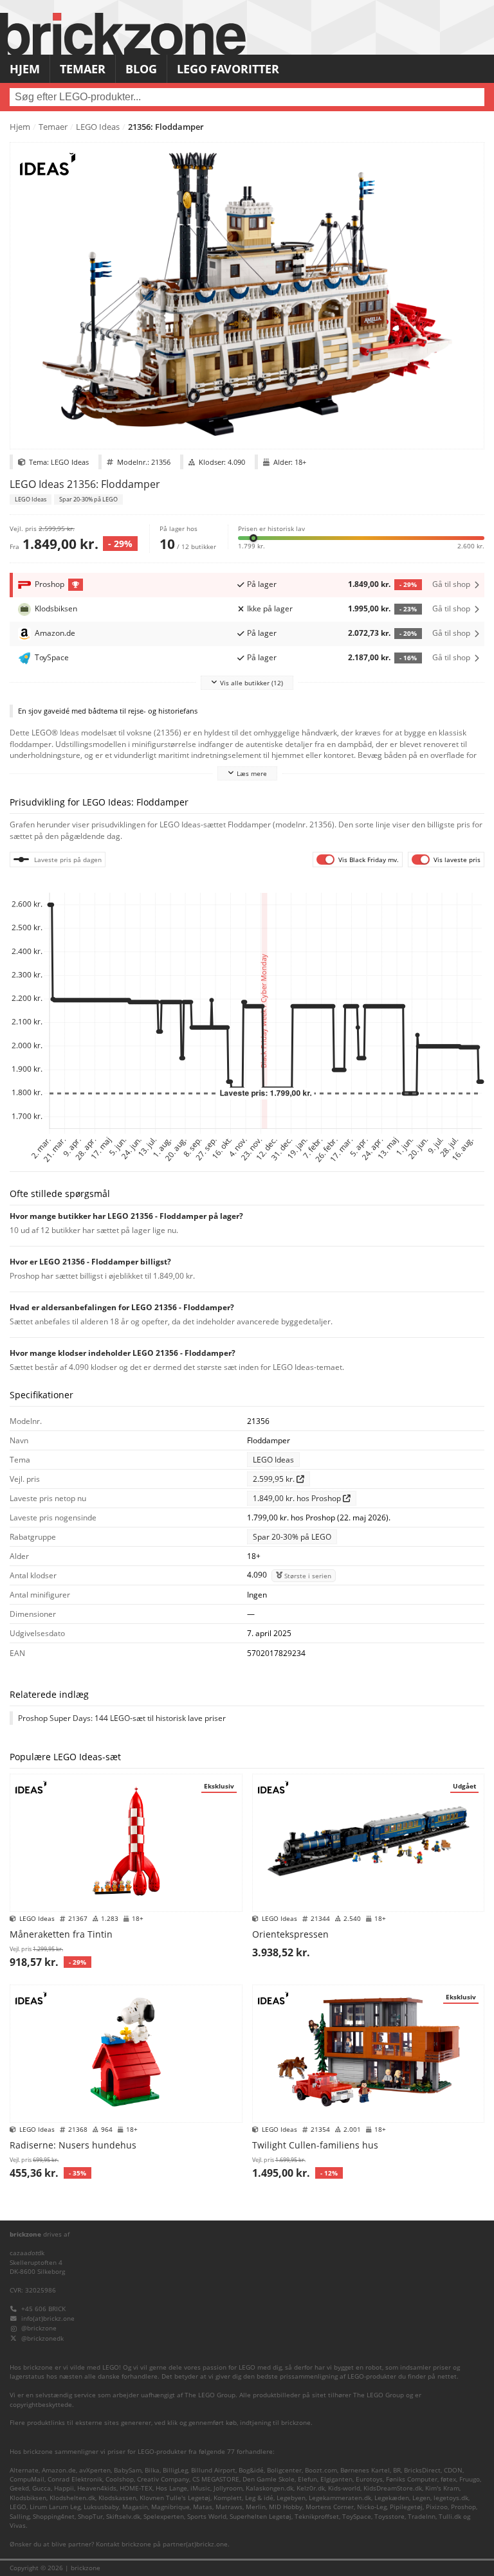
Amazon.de (59, 2470)
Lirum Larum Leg (55, 2507)
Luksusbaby (101, 2507)
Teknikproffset (317, 2517)
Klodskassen (117, 2498)
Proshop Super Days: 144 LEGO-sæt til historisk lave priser (122, 1718)
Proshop (463, 2507)
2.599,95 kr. (275, 1479)
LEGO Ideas (98, 127)
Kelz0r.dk (311, 2488)
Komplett (228, 2498)
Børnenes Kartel (365, 2470)
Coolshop (120, 2479)
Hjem (25, 69)
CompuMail (27, 2479)
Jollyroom (228, 2488)
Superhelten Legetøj (261, 2517)
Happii (64, 2488)
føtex (448, 2479)
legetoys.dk (451, 2498)
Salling (20, 2517)
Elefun (307, 2479)
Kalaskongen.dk (270, 2488)
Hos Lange (171, 2488)
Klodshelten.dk (72, 2498)
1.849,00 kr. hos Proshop (298, 1498)
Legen (421, 2498)
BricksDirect (422, 2470)
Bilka (152, 2470)
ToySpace (357, 2517)
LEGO (18, 2507)
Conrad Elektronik (75, 2479)
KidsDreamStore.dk (393, 2488)
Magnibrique (170, 2507)
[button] (361, 537)
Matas (203, 2507)
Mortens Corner (330, 2507)
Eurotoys (369, 2479)
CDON (453, 2470)
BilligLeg (175, 2470)
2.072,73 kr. (382, 633)
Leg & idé (259, 2498)
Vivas (18, 2526)
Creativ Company (163, 2479)
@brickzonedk (42, 2338)
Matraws (229, 2507)
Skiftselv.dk (123, 2517)
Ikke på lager (270, 608)
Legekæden (392, 2498)
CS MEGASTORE (216, 2479)
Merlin (256, 2507)
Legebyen (291, 2498)
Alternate (24, 2470)
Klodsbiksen (28, 2498)
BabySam (128, 2470)
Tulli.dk (450, 2517)
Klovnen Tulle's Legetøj (175, 2498)
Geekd (19, 2488)
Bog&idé (251, 2470)
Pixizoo (437, 2507)
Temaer (83, 69)
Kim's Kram (442, 2488)
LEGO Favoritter (228, 69)
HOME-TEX (136, 2488)
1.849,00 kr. (382, 584)
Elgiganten (336, 2479)
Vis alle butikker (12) (252, 683)
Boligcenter (284, 2470)
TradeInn (422, 2517)
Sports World (207, 2517)
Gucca (41, 2488)
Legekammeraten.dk (340, 2498)
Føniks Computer (412, 2479)
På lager (262, 584)
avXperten (95, 2470)
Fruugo (470, 2479)
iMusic (200, 2488)
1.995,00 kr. (382, 608)
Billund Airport (213, 2470)
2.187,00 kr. (382, 657)
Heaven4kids (97, 2488)
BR (397, 2470)
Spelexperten (164, 2517)
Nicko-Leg (372, 2507)
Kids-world (344, 2488)
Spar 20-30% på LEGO (88, 500)
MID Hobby (286, 2507)
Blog (141, 69)
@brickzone (39, 2328)
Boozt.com (321, 2470)
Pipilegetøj (406, 2507)
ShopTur (90, 2517)
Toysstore (389, 2517)
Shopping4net (54, 2517)
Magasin (135, 2507)
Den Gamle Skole (269, 2479)
